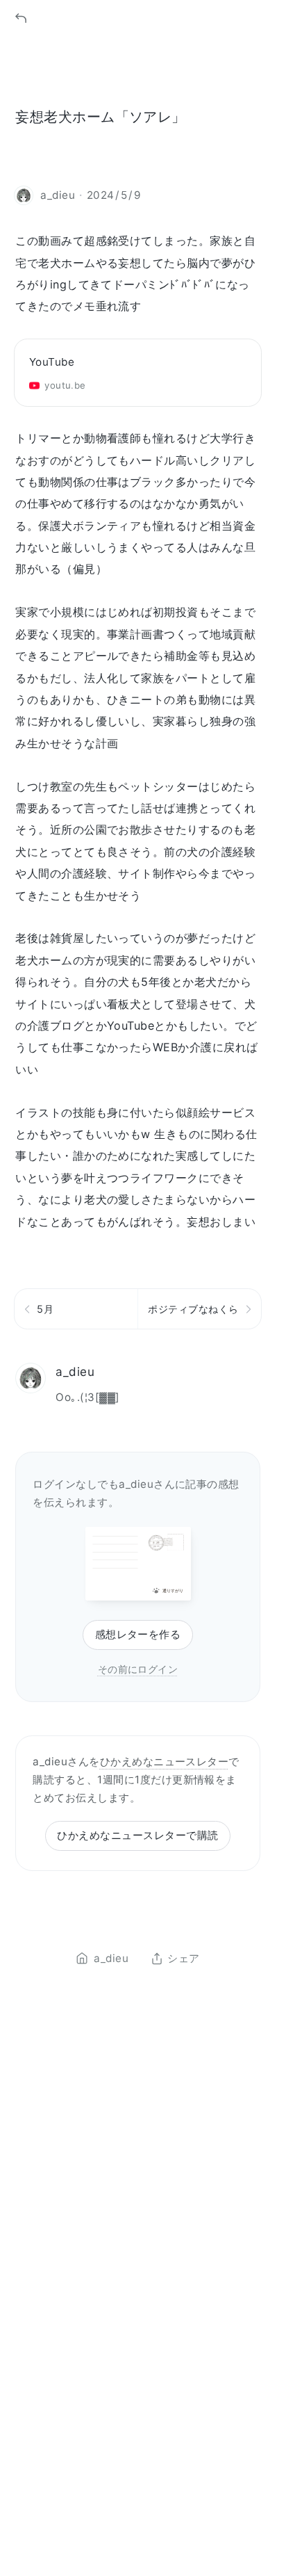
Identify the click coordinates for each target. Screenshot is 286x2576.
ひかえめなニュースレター (165, 1761)
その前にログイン (138, 1669)
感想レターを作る (138, 1634)
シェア (183, 1959)
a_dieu (75, 1371)
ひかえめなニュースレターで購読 (137, 1835)
